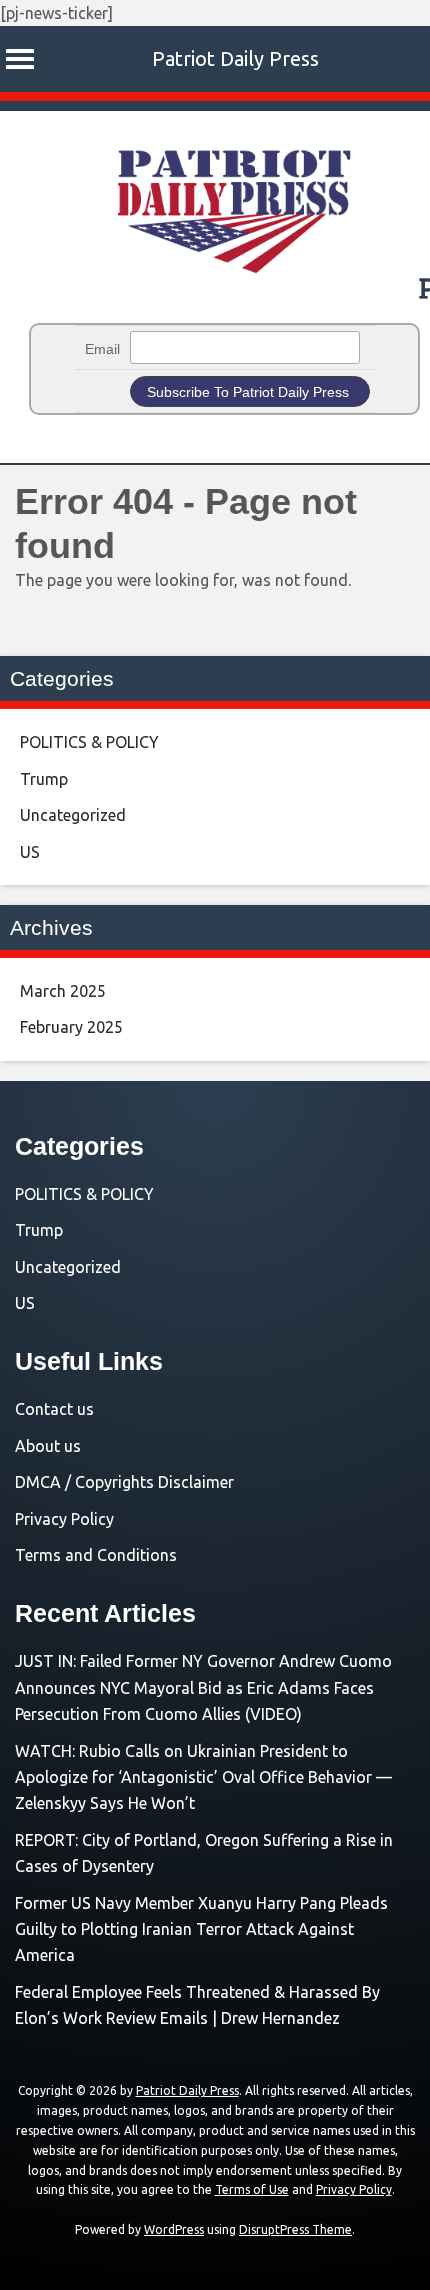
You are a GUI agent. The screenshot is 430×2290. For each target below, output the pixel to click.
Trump (44, 779)
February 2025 (71, 1027)
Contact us (54, 1409)
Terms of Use (252, 2189)
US (30, 852)
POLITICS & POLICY (89, 742)
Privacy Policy (64, 1519)
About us (48, 1446)
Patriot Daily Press (235, 58)
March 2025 (63, 991)
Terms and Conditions (96, 1555)
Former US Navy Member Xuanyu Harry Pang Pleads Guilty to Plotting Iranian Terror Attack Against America (201, 1929)
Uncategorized (73, 815)
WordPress (174, 2229)
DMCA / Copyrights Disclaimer (124, 1482)
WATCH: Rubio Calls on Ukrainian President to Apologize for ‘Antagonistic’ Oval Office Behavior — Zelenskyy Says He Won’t (203, 1777)
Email (102, 349)
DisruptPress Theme (295, 2229)
